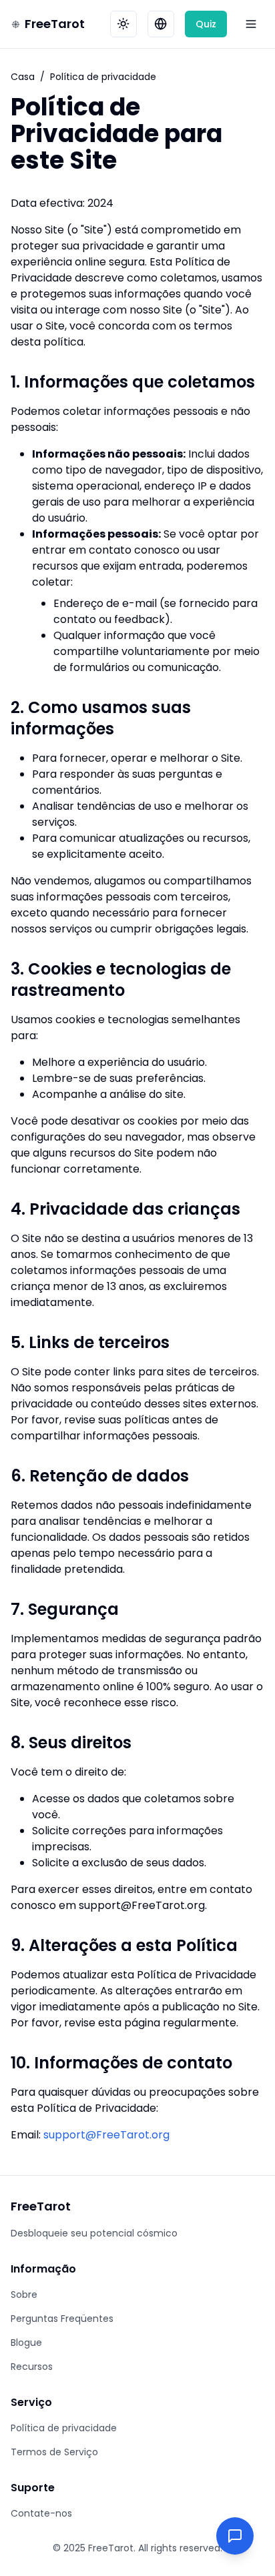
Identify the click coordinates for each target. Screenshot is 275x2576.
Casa (23, 77)
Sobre (24, 2295)
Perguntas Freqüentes (62, 2319)
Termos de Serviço (54, 2452)
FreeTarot (55, 24)
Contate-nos (41, 2513)
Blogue (26, 2343)
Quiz (206, 24)
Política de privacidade (64, 2428)
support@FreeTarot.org (106, 2135)
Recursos (32, 2367)
